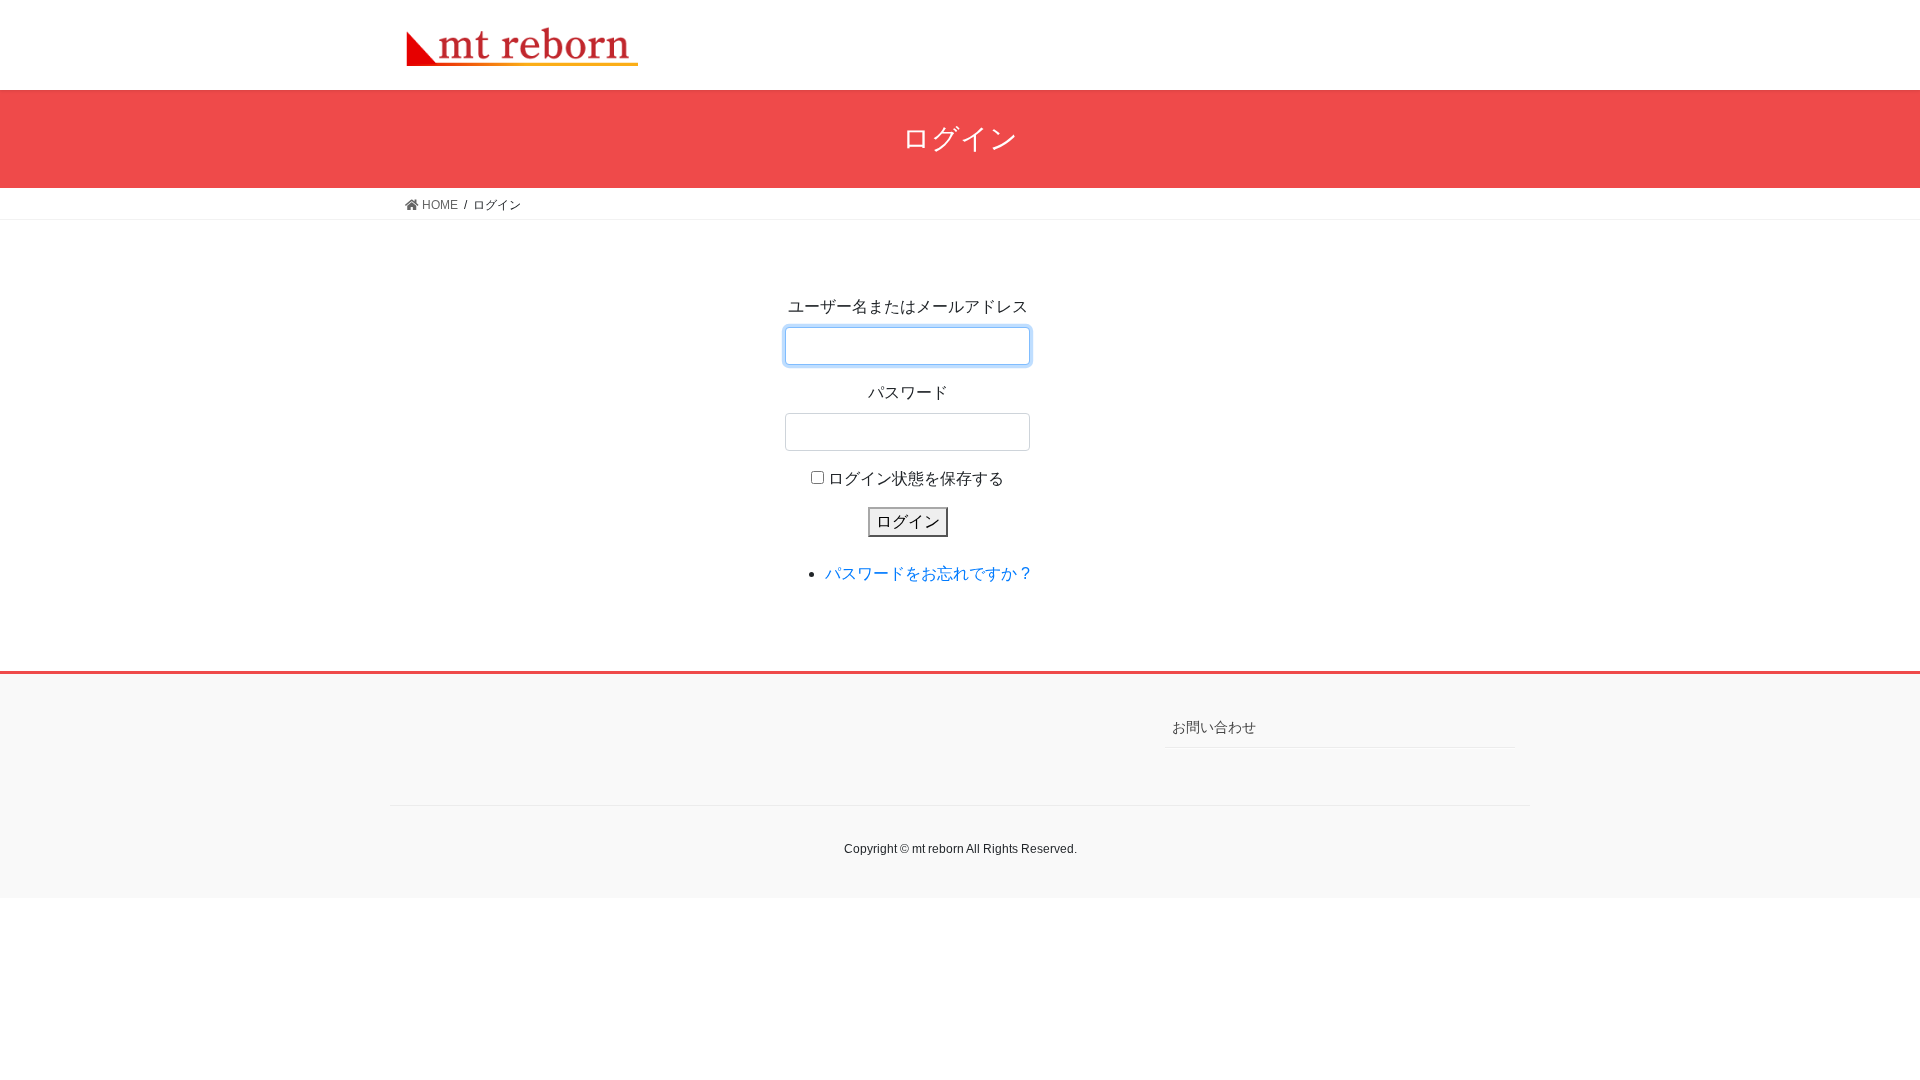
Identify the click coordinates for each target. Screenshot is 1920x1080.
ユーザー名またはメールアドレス (908, 306)
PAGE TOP (1858, 1030)
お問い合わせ (1214, 727)
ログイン (908, 521)
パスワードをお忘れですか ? (927, 573)
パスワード (908, 392)
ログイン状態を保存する (916, 478)
